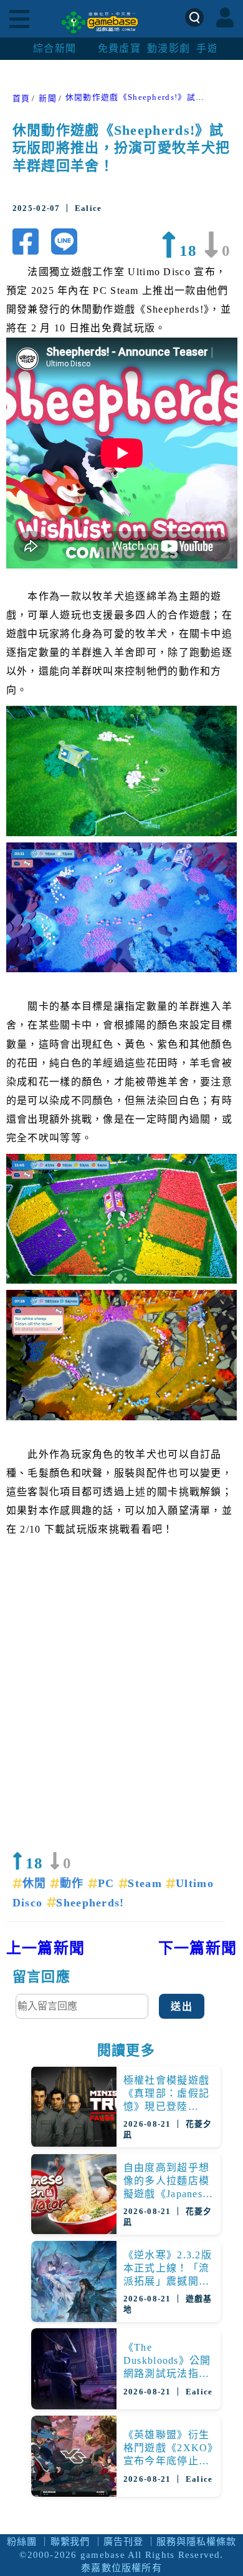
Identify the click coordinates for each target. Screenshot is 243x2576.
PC (108, 1883)
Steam (147, 1883)
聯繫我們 (70, 2541)
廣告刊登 (123, 2541)
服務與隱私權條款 (196, 2541)
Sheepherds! (90, 1903)
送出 (182, 2007)
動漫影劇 (169, 48)
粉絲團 (22, 2541)
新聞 (48, 99)
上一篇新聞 (46, 1948)
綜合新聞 (55, 48)
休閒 (36, 1883)
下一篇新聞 (198, 1948)
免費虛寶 (119, 48)
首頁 (21, 99)
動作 (74, 1883)
